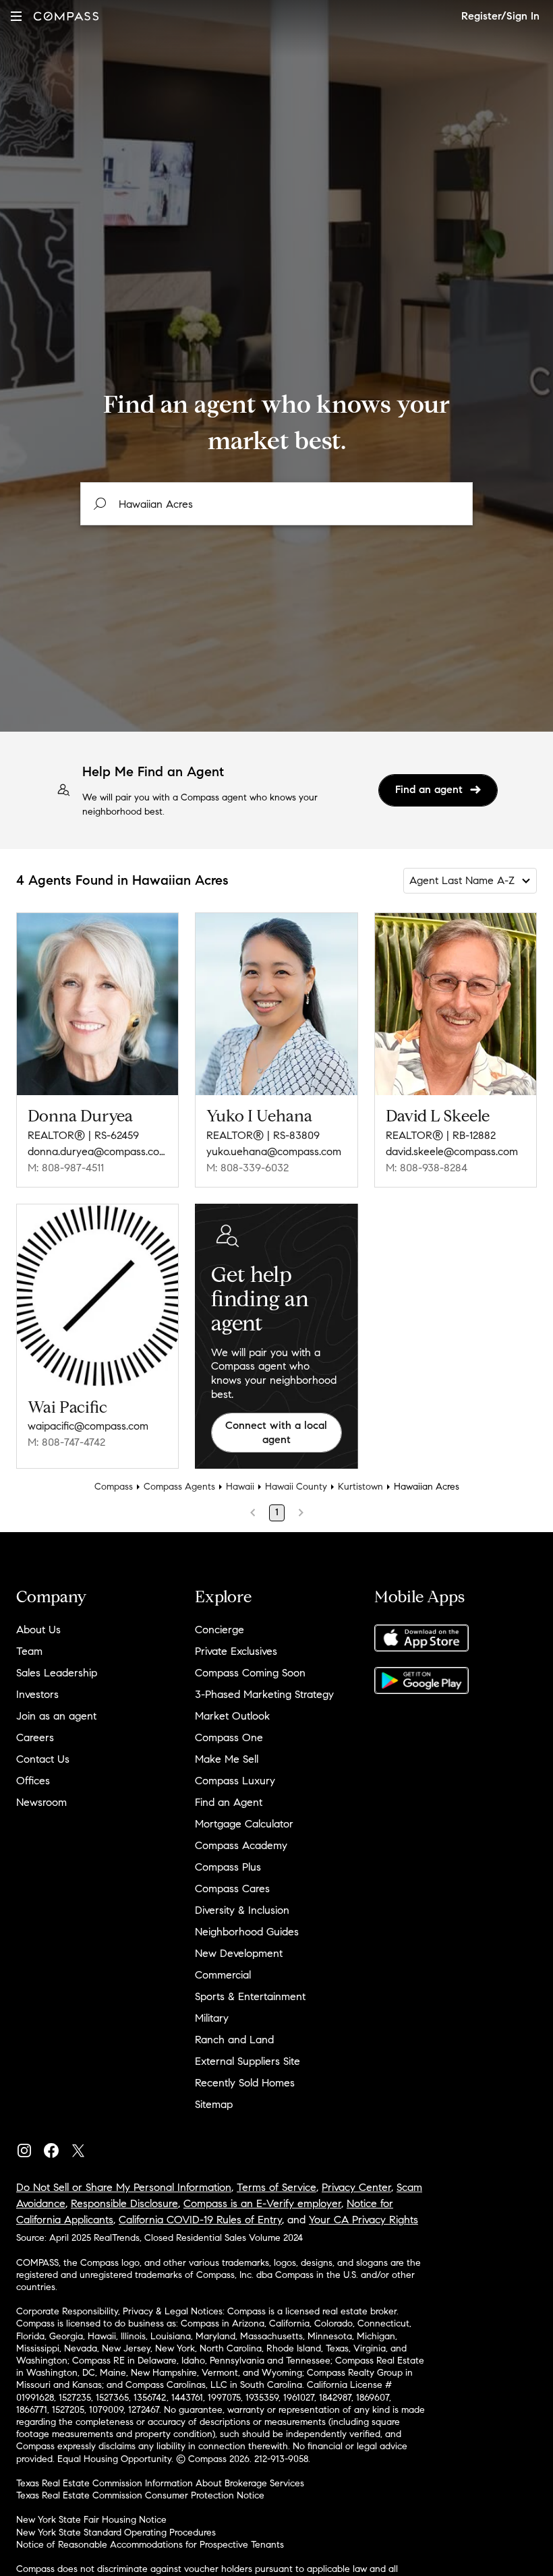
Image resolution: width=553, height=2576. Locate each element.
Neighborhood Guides (247, 1932)
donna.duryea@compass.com (97, 1151)
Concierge (220, 1630)
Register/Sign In (500, 16)
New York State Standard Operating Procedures (116, 2533)
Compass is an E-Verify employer (262, 2203)
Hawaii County (296, 1487)
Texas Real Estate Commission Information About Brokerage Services (160, 2483)
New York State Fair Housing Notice (91, 2520)
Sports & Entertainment (250, 1996)
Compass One (229, 1737)
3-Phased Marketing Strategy (264, 1694)
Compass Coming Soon (250, 1673)
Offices (33, 1781)
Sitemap (214, 2104)
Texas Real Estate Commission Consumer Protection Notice (140, 2495)
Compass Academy (241, 1845)
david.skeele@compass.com (452, 1151)
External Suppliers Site (248, 2061)
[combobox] (276, 504)
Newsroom (41, 1802)
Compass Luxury (235, 1781)
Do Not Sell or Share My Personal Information (124, 2187)
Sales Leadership (57, 1673)
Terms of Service (276, 2187)
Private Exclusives (236, 1651)
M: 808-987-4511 (66, 1168)
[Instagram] (30, 2147)
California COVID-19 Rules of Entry (200, 2220)
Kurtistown (360, 1487)
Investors (37, 1694)
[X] (84, 2147)
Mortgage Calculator (244, 1824)
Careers (35, 1737)
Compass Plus (228, 1867)
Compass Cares (232, 1889)
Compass (114, 1487)
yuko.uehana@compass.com (274, 1151)
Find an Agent (229, 1802)
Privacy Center (356, 2187)
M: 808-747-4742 (66, 1442)
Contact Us (43, 1759)
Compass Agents (179, 1487)
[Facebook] (57, 2147)
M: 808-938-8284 (427, 1168)
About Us (38, 1630)
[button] (16, 16)
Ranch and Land (234, 2040)
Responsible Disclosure (124, 2203)
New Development (239, 1953)
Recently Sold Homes (245, 2083)
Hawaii (240, 1487)
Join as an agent (56, 1716)
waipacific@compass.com (88, 1426)
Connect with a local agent (276, 1432)
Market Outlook (232, 1716)
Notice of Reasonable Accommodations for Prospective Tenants (150, 2545)
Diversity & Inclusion (242, 1910)
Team (29, 1651)
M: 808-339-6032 (248, 1168)
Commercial (223, 1975)
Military (212, 2018)
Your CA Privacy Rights (363, 2220)
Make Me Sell (227, 1759)
